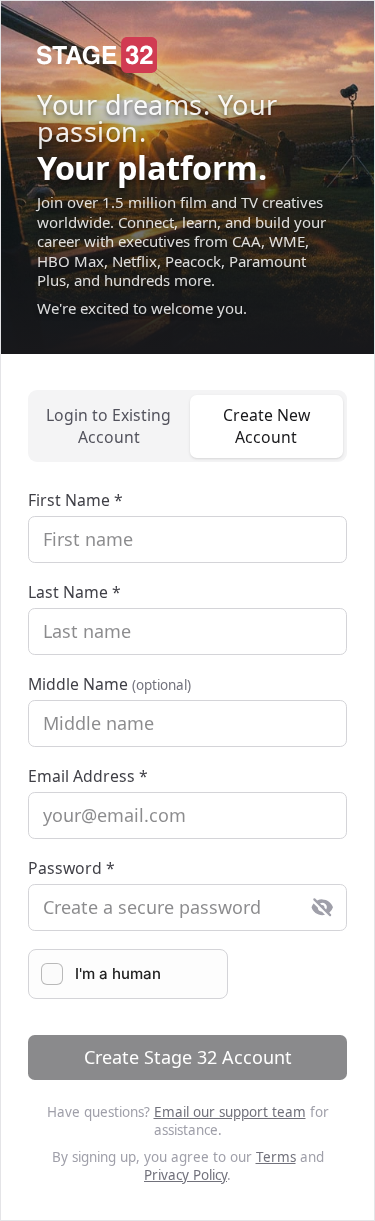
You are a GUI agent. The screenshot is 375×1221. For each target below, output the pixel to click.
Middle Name (109, 684)
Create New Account (266, 426)
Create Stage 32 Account (188, 1057)
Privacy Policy (185, 1175)
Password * (71, 868)
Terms (276, 1157)
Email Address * (88, 776)
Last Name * (74, 592)
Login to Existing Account (108, 426)
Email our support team (230, 1112)
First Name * (75, 500)
